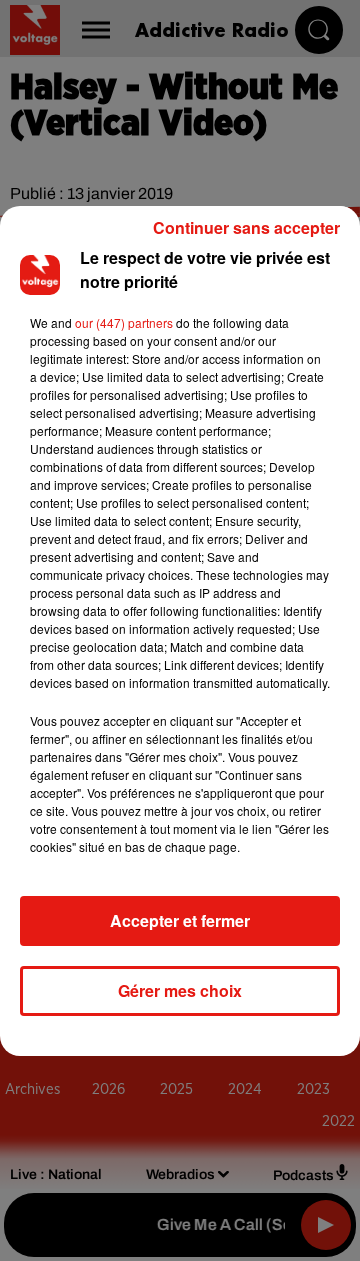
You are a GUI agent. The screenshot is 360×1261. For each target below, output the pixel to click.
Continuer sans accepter (246, 227)
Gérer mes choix (180, 990)
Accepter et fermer (180, 920)
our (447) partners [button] (124, 322)
